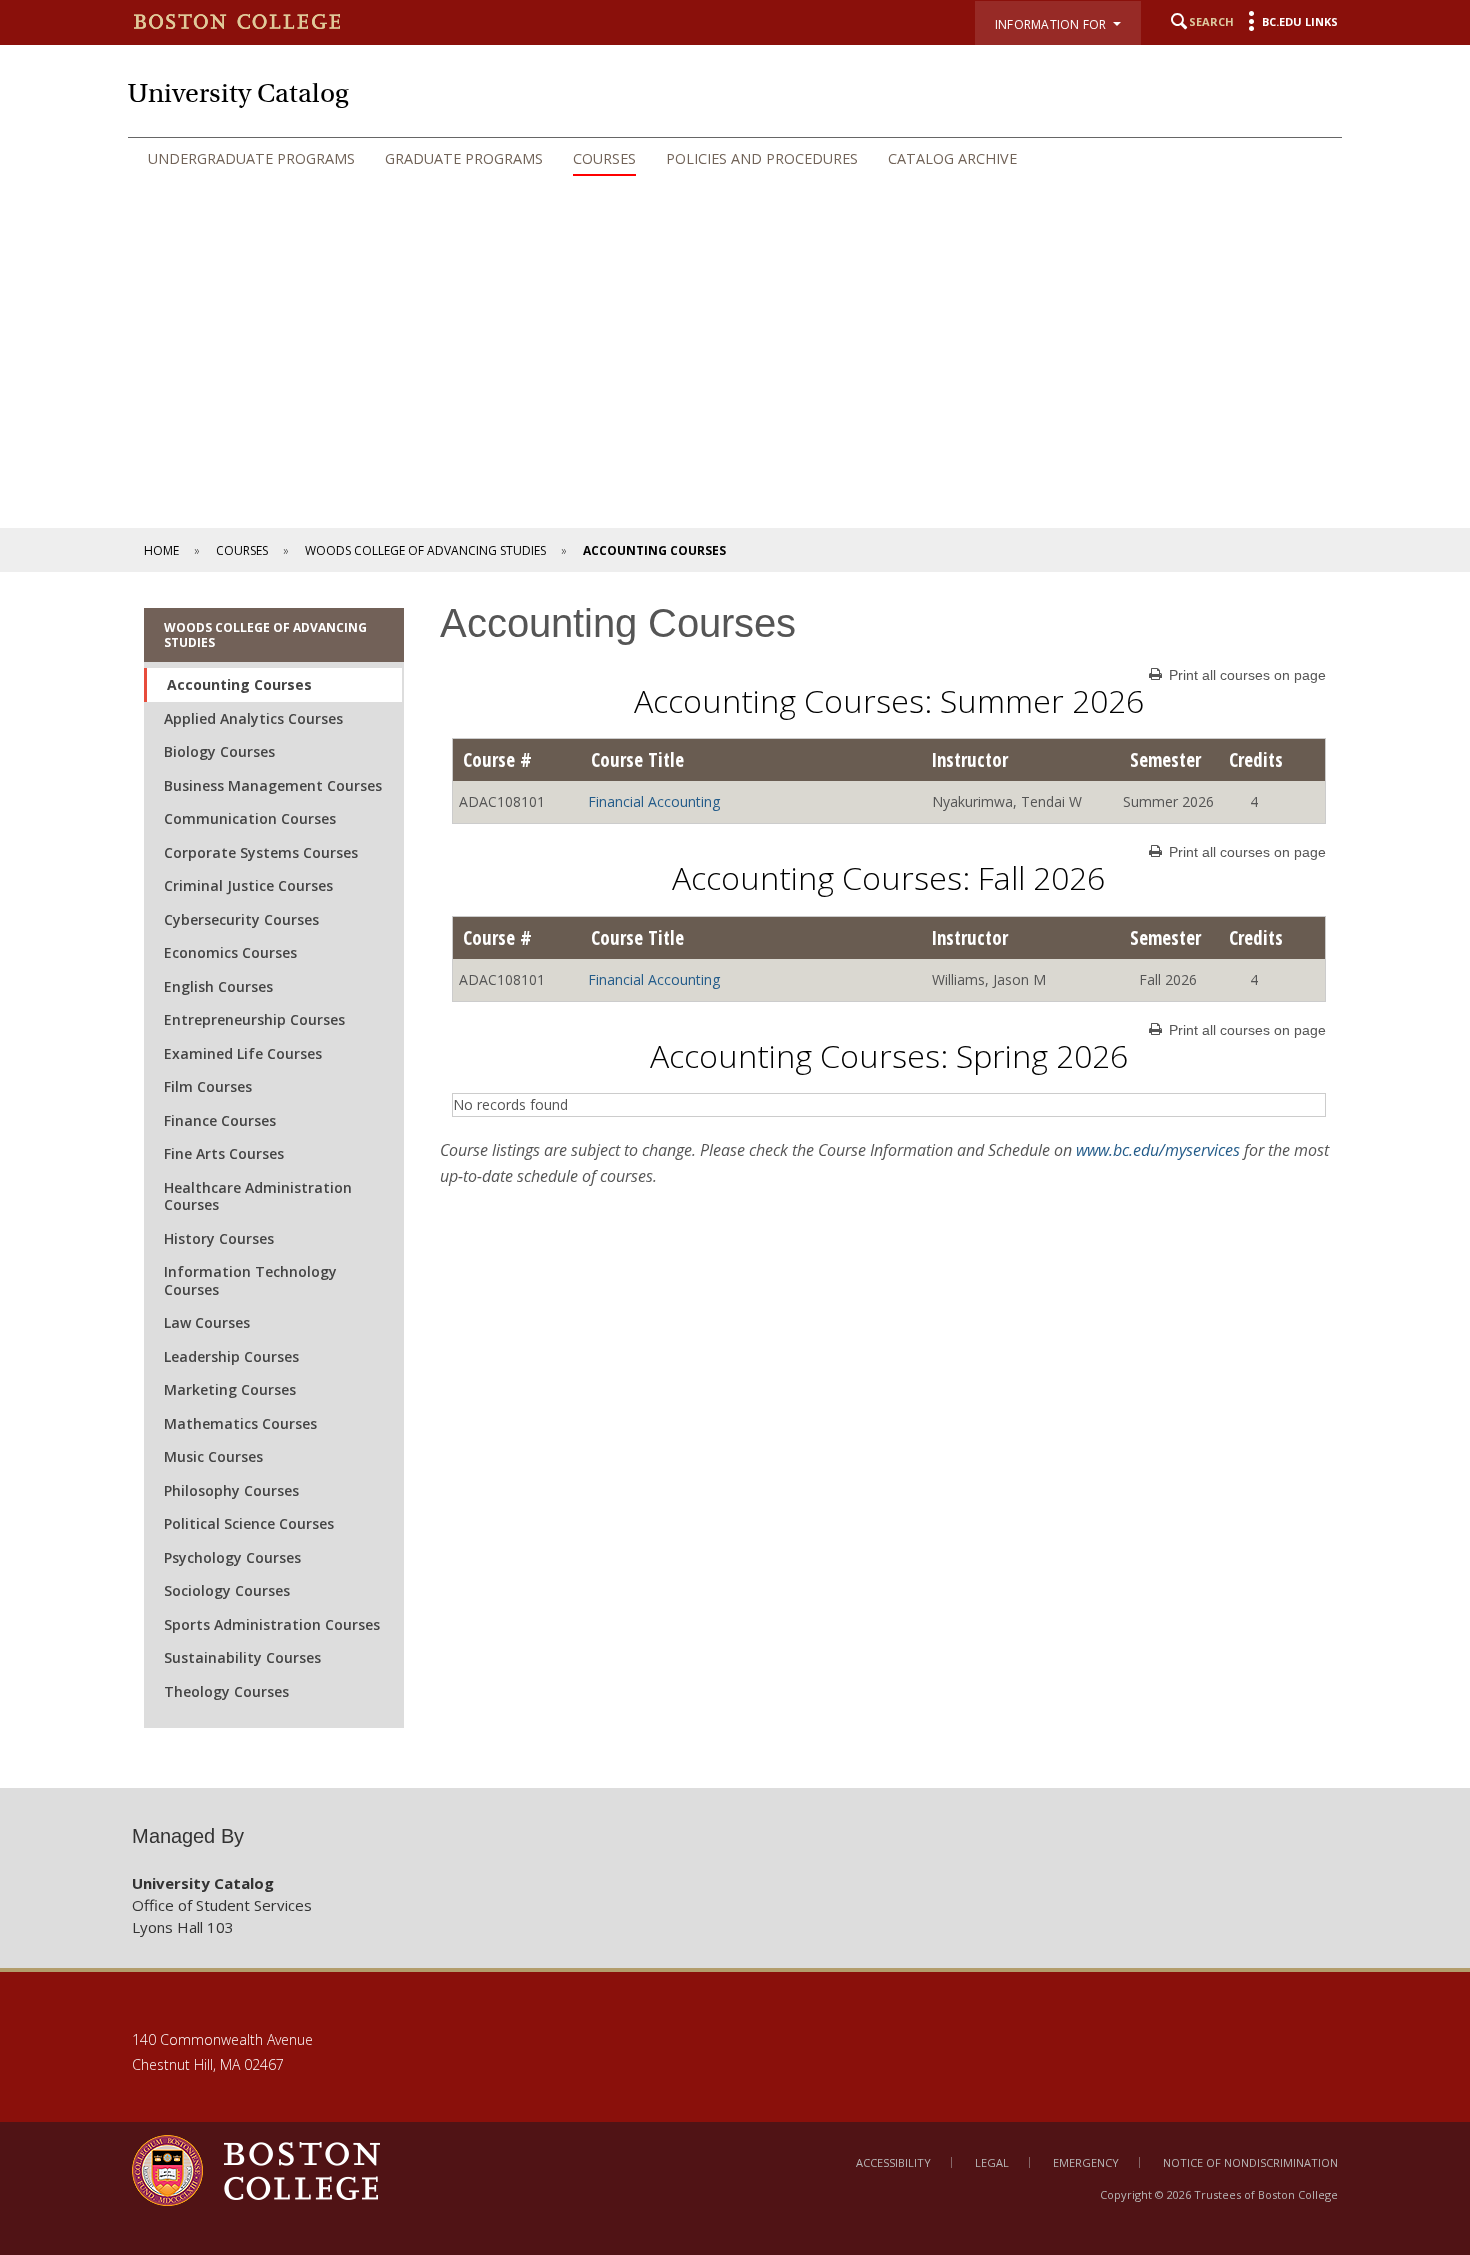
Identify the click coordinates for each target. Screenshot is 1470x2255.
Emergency (1086, 2162)
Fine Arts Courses (224, 1153)
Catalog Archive (952, 158)
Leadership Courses (231, 1356)
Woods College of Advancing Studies (425, 550)
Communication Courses (250, 818)
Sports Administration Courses (272, 1624)
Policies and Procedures (762, 158)
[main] (735, 1180)
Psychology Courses (232, 1557)
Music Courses (213, 1456)
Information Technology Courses (250, 1280)
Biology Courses (219, 751)
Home (161, 550)
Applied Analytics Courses (253, 718)
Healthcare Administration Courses (258, 1196)
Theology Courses (226, 1691)
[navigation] (735, 159)
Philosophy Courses (231, 1490)
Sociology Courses (227, 1590)
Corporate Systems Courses (261, 852)
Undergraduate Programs (251, 158)
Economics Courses (230, 952)
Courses (604, 158)
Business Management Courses (273, 785)
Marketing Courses (230, 1389)
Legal (992, 2162)
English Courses (218, 986)
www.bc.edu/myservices (1158, 1150)
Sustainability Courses (242, 1657)
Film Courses (208, 1086)
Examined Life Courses (243, 1053)
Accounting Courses (239, 684)
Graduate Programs (464, 158)
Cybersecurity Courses (241, 919)
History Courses (219, 1238)
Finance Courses (220, 1120)
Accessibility (893, 2162)
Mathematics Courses (240, 1423)
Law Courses (207, 1322)
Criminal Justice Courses (248, 885)
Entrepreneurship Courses (254, 1019)
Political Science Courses (249, 1523)
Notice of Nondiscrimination (1250, 2162)
